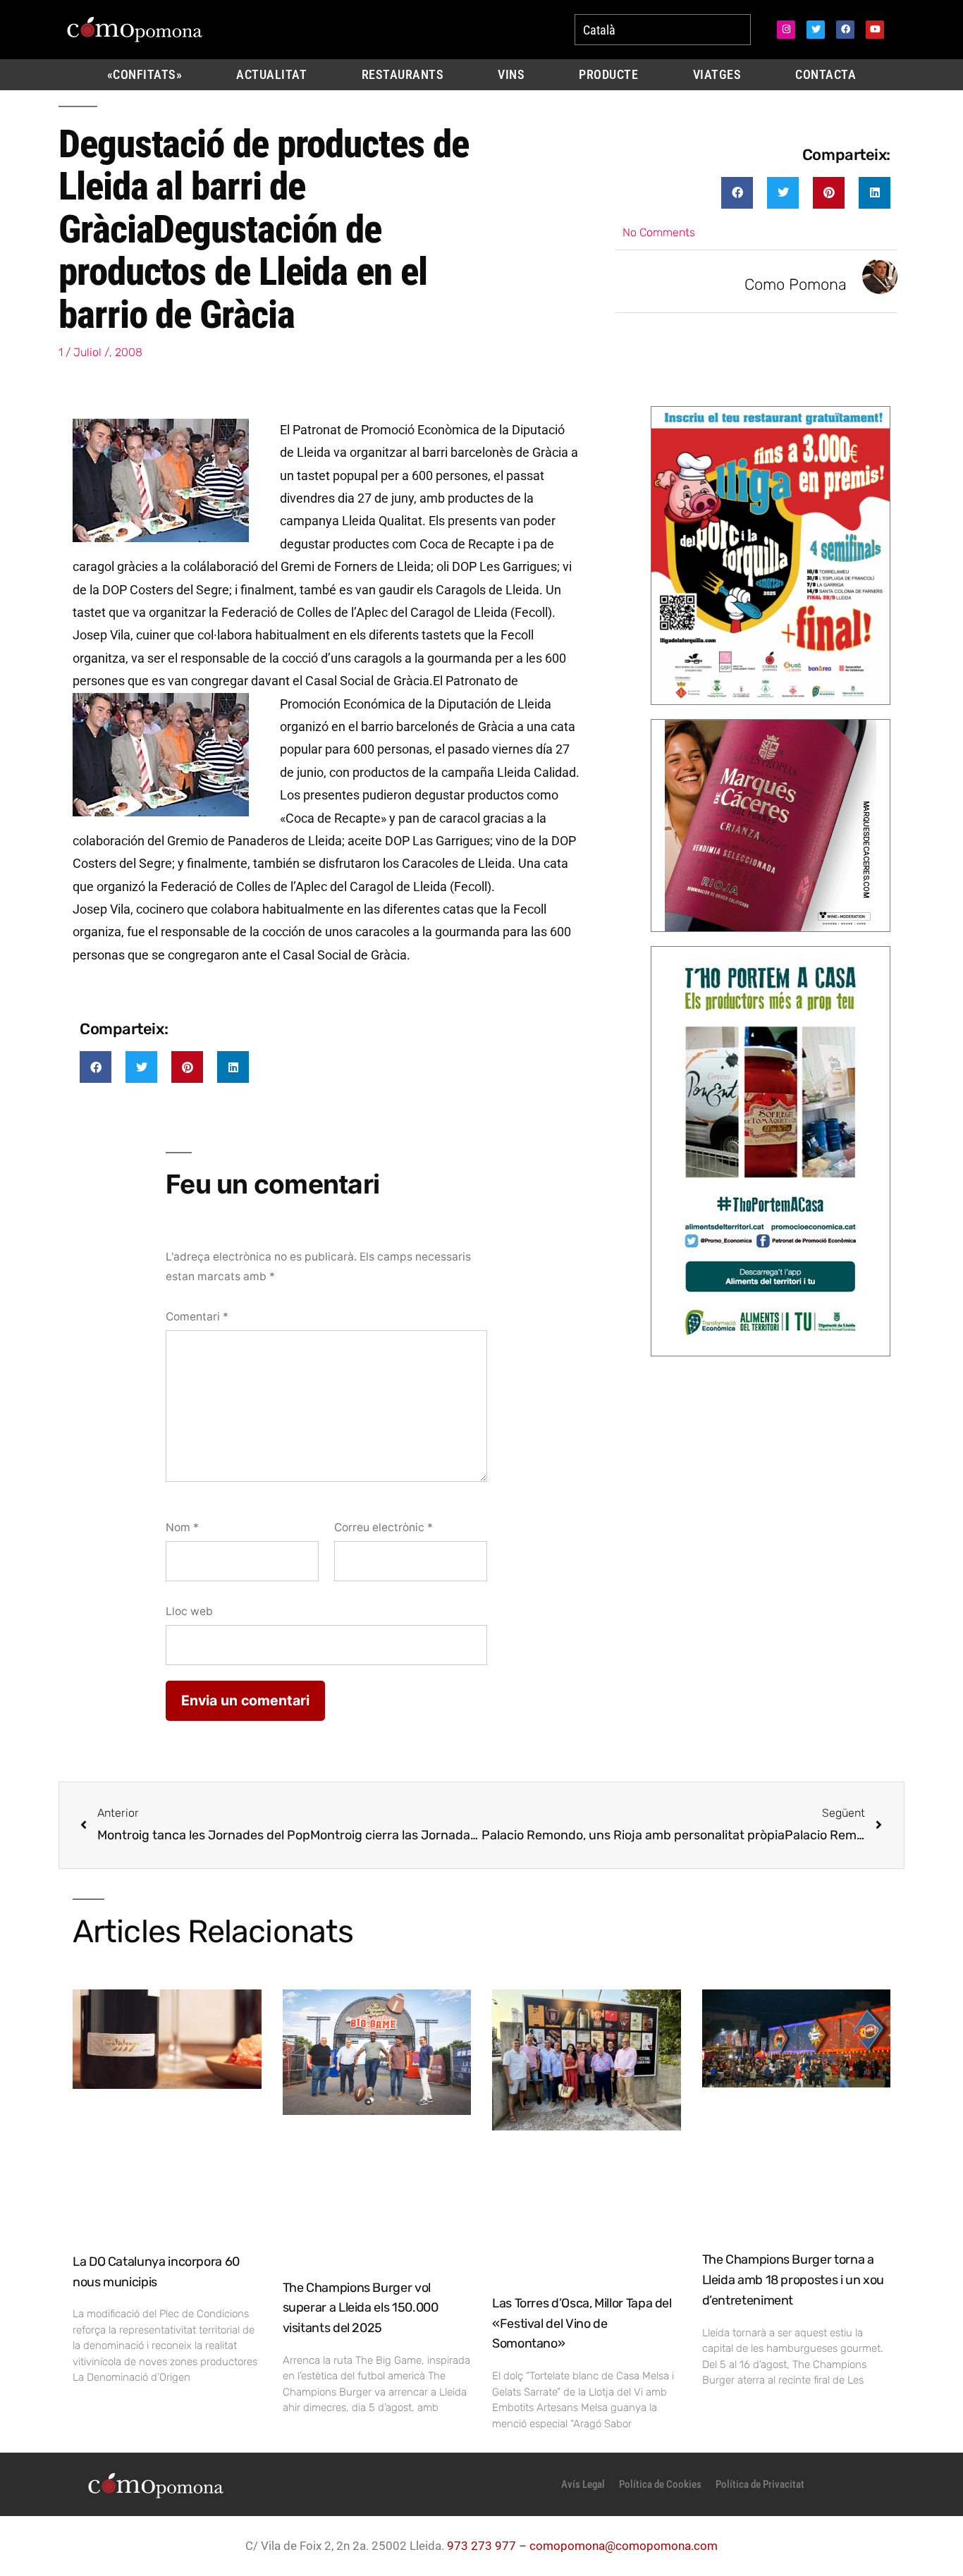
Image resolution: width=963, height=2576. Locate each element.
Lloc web (189, 1611)
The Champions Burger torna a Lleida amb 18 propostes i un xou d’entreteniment (793, 2280)
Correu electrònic (384, 1527)
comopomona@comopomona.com (624, 2546)
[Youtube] (875, 30)
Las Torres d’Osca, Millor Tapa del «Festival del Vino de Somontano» (582, 2324)
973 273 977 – (488, 2546)
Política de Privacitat (760, 2484)
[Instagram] (786, 30)
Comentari (197, 1317)
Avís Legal (583, 2484)
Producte (608, 75)
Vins (511, 75)
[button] (737, 193)
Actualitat (271, 75)
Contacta (826, 75)
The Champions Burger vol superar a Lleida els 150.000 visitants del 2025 (361, 2308)
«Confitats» (145, 75)
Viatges (717, 75)
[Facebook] (845, 30)
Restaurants (403, 75)
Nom (182, 1527)
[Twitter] (816, 30)
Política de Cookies (660, 2484)
